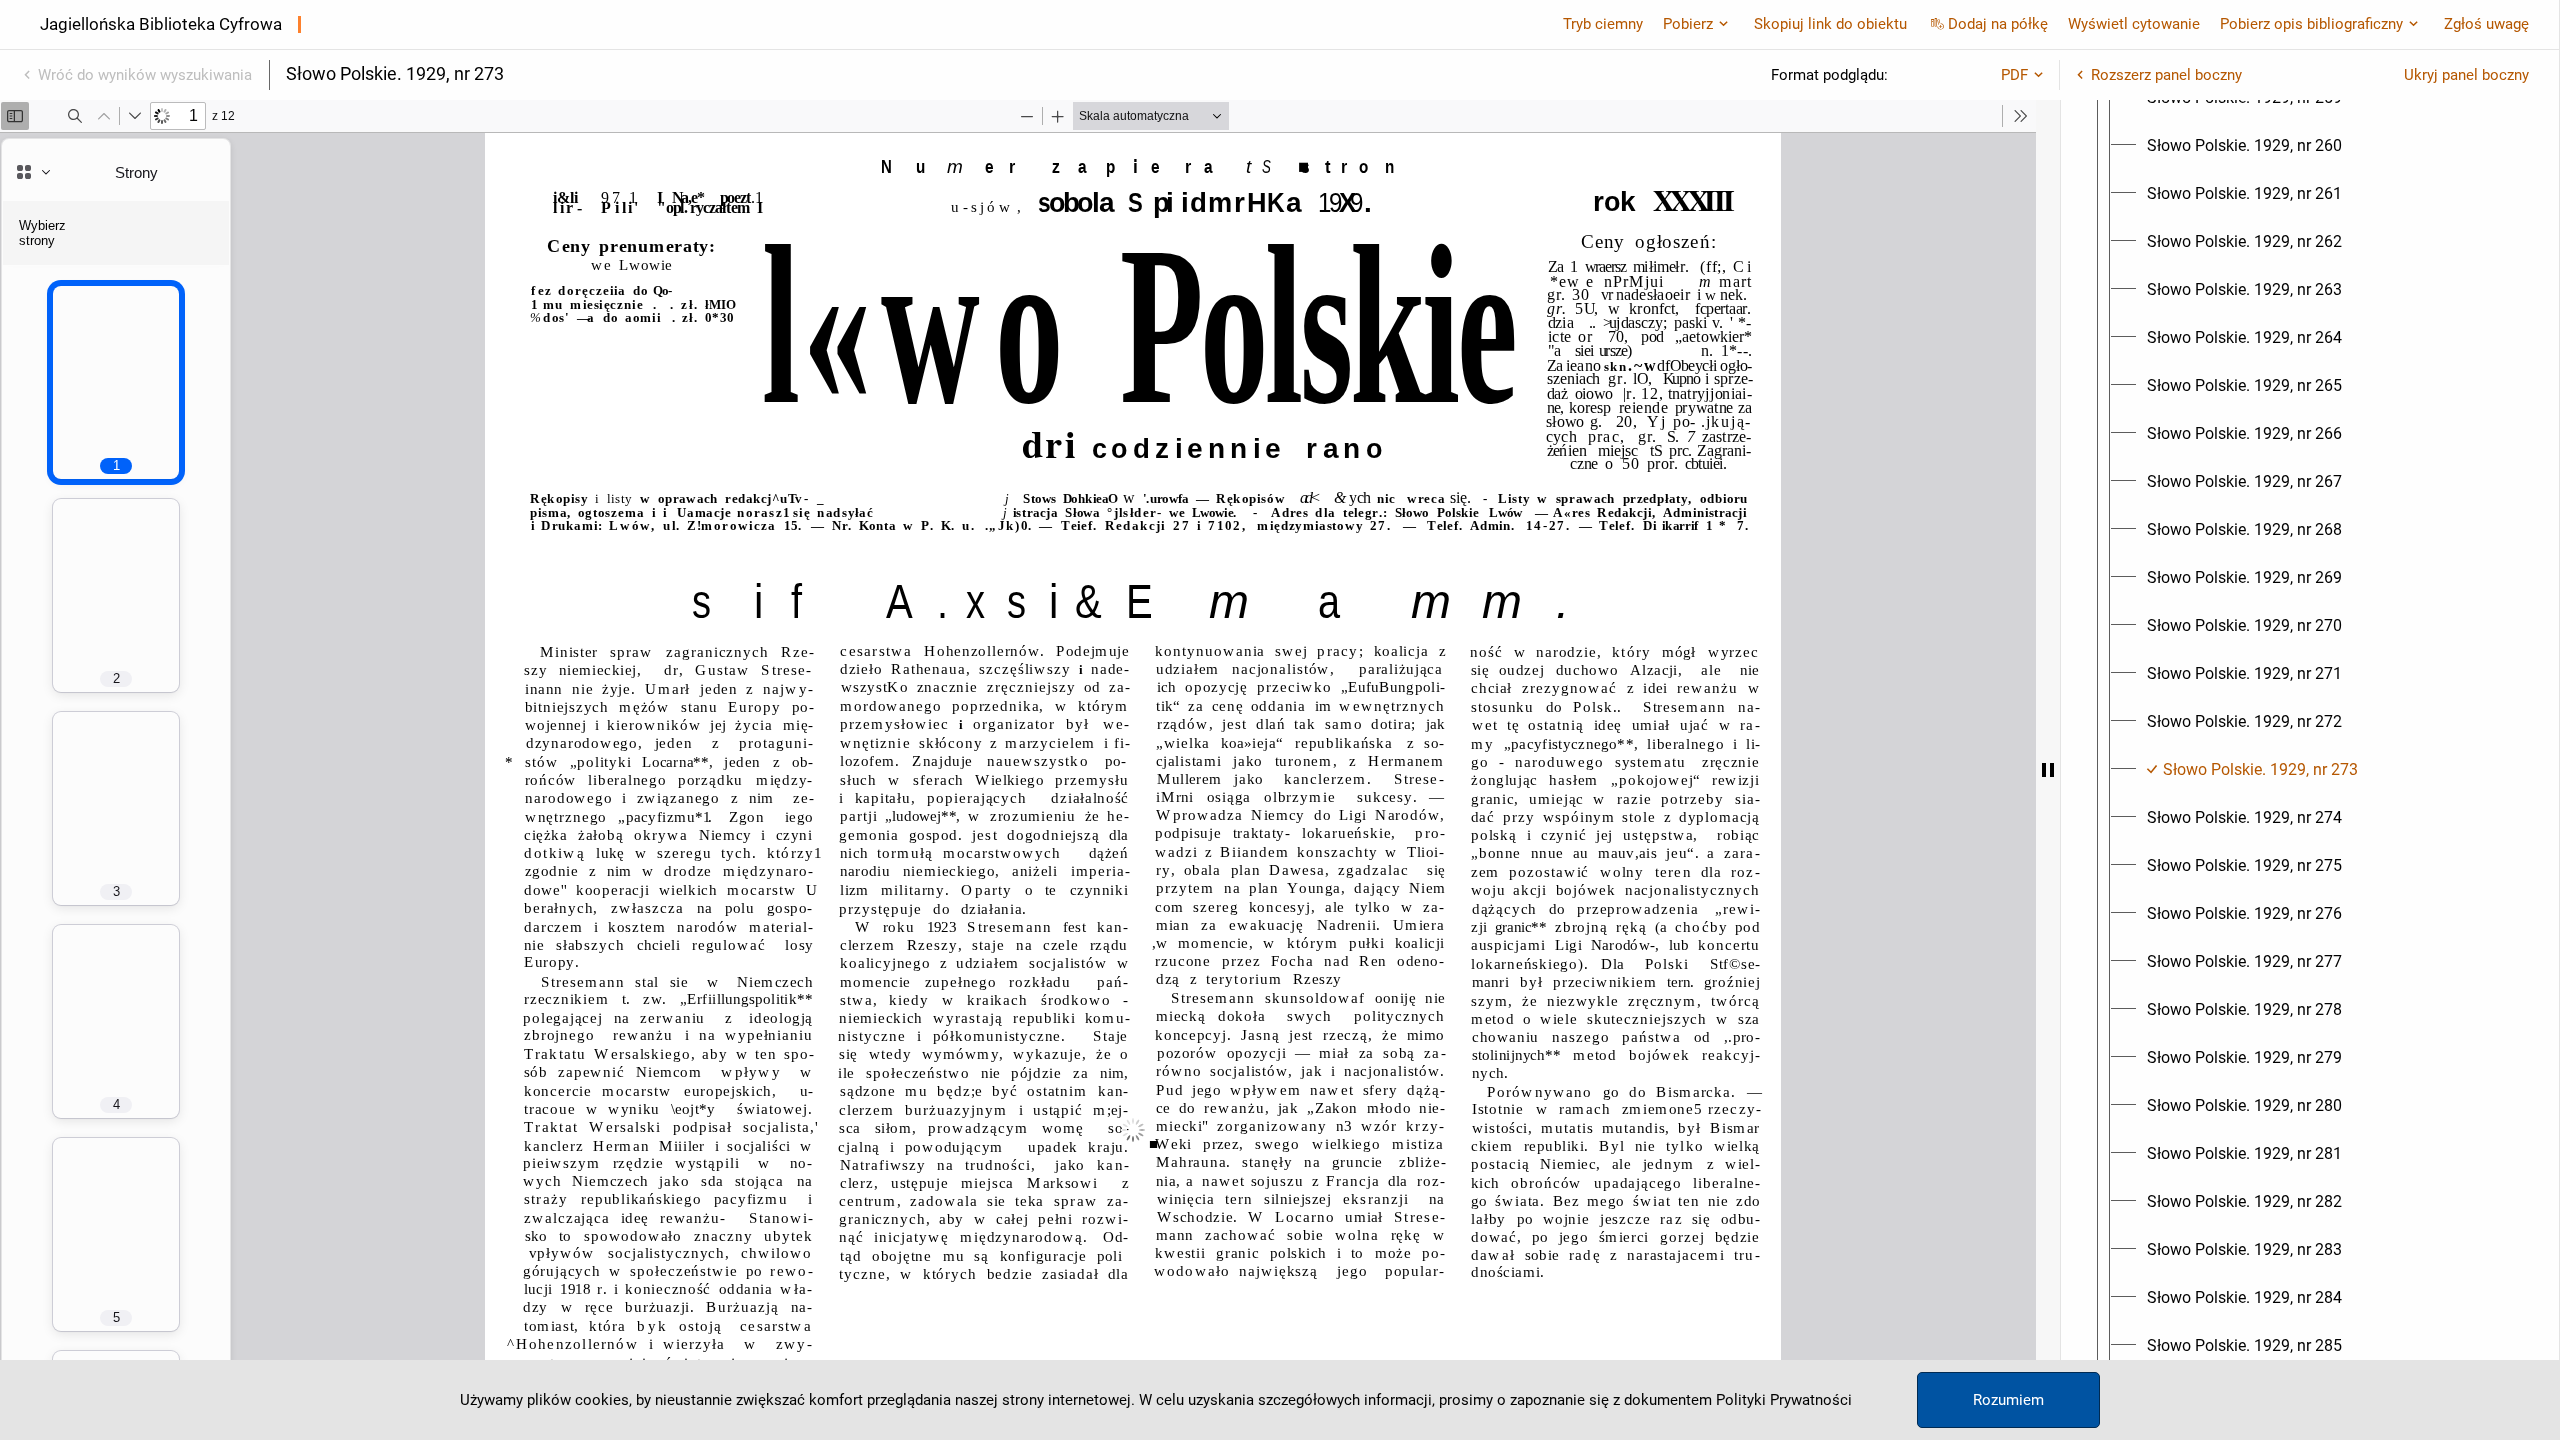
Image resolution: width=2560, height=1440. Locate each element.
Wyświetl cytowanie (2134, 24)
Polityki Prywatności (1784, 1400)
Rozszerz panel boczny (2166, 75)
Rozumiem (2008, 1400)
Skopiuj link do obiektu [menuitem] (1830, 24)
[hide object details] (2048, 770)
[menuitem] (2244, 146)
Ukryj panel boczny (2466, 75)
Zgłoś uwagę (2486, 24)
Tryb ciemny (1603, 24)
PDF (2014, 75)
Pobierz (1688, 24)
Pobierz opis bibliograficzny (2311, 24)
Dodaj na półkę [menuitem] (1998, 24)
